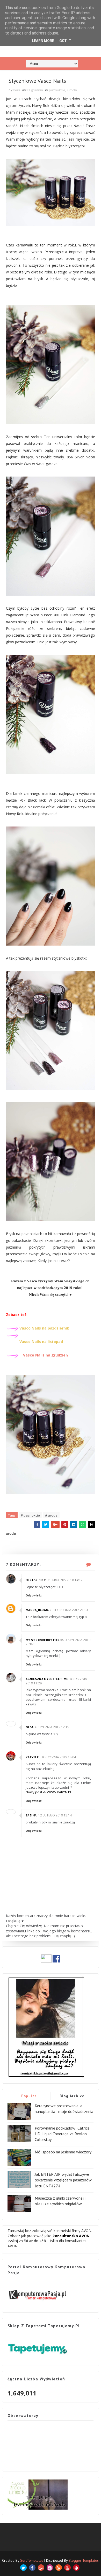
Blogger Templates (84, 2560)
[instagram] (50, 2568)
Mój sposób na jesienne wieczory (63, 2152)
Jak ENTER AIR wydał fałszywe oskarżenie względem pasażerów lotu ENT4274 (63, 2180)
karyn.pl (33, 1757)
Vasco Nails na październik (44, 1328)
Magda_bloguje (39, 1610)
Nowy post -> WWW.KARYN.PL (49, 1792)
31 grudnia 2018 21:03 (70, 1610)
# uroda (51, 1515)
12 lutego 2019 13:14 (55, 1815)
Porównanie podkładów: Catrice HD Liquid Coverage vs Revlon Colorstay (62, 2134)
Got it (65, 41)
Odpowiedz (34, 1595)
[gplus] (41, 2568)
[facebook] (32, 2568)
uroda (72, 90)
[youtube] (67, 2568)
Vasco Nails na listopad (42, 1342)
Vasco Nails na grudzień (45, 1355)
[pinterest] (76, 2568)
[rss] (59, 2568)
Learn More (43, 41)
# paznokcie (30, 1515)
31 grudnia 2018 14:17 (65, 1580)
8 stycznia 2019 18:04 (59, 1757)
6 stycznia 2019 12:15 (52, 1727)
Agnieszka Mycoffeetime (47, 1679)
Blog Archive (72, 2096)
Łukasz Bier (36, 1580)
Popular (29, 2096)
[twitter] (23, 2568)
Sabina (31, 1815)
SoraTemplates (32, 2560)
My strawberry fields (45, 1640)
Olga (30, 1727)
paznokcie (57, 90)
